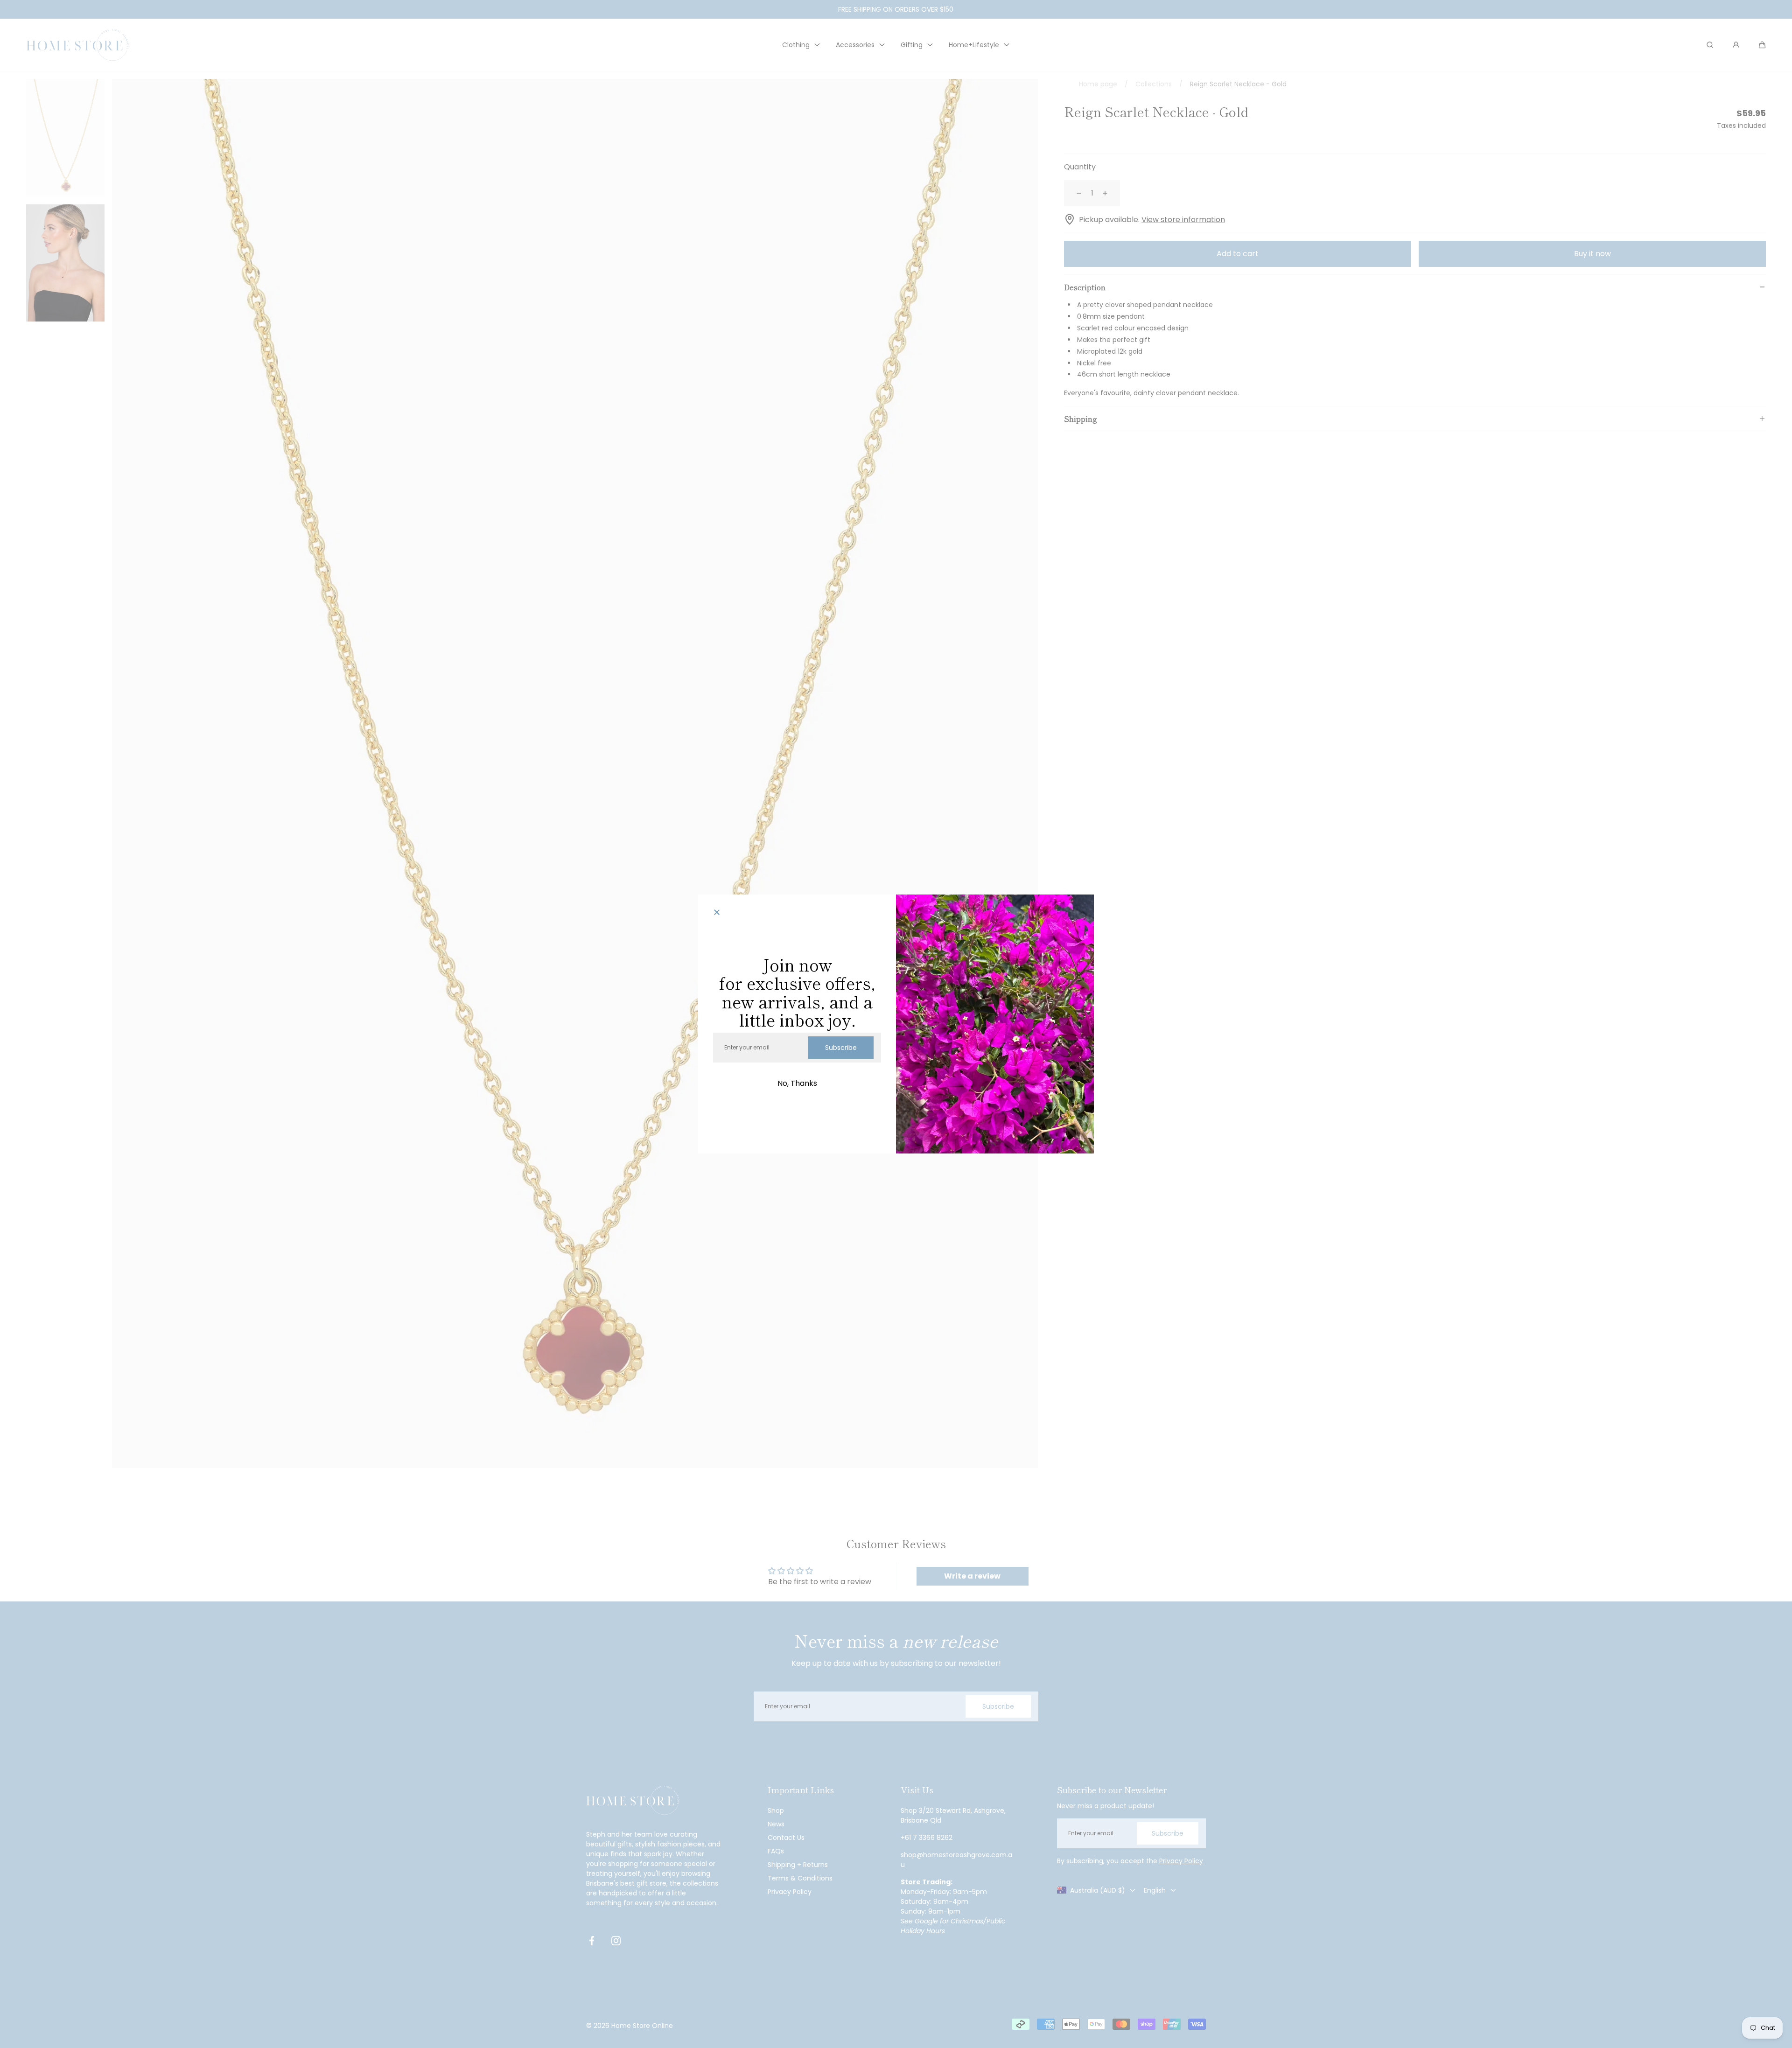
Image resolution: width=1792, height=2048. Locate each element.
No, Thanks (797, 1083)
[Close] (717, 913)
